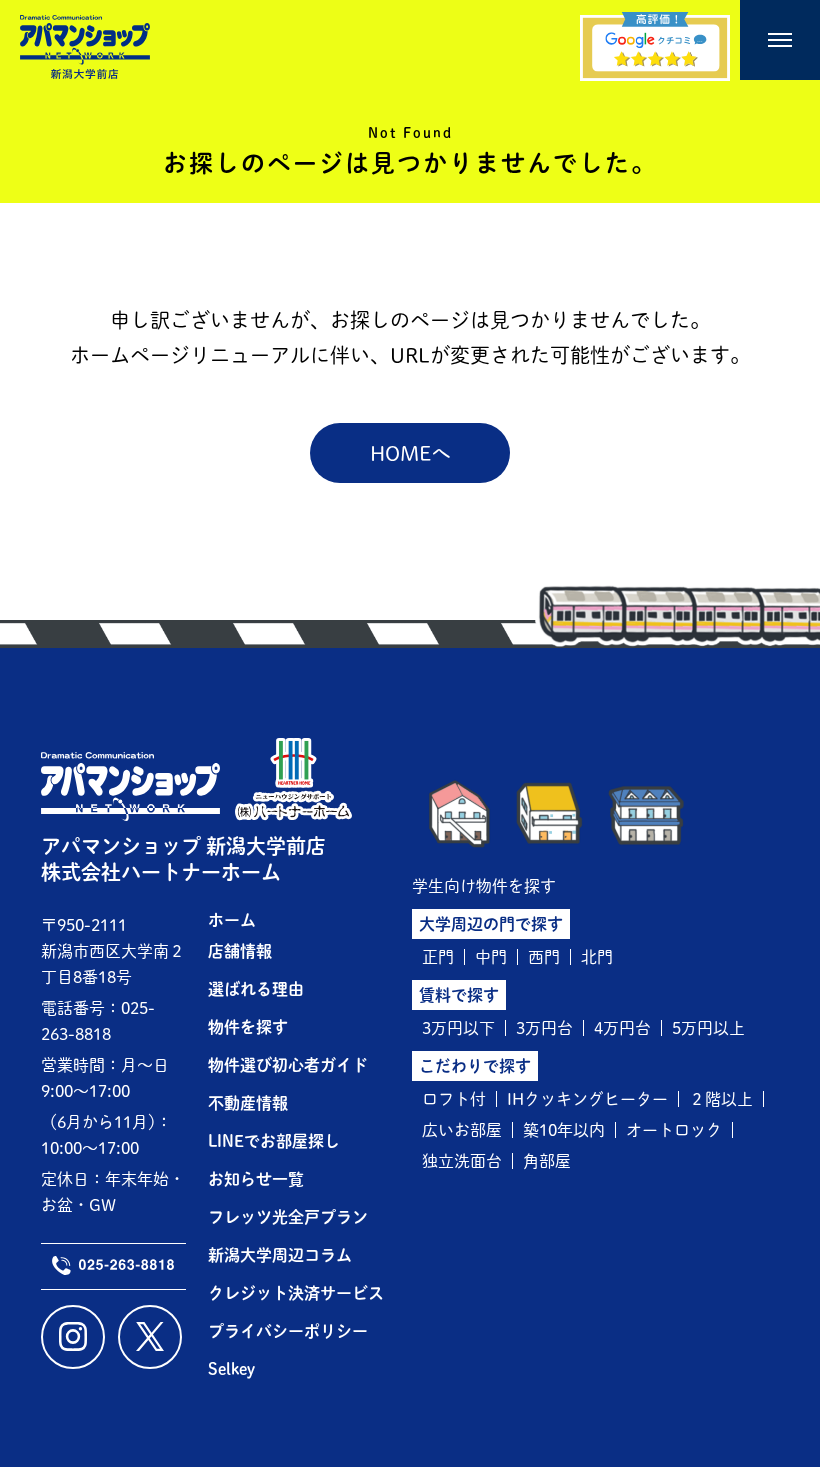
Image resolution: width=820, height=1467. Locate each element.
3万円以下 (458, 1028)
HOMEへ (410, 453)
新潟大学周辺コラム (280, 1255)
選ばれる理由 (256, 989)
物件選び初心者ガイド (288, 1065)
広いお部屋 (462, 1130)
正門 (438, 957)
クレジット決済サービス (296, 1293)
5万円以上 (708, 1028)
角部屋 (547, 1161)
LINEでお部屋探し (274, 1141)
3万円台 (544, 1028)
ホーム (232, 920)
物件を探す (248, 1027)
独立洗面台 (462, 1161)
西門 (544, 957)
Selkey (231, 1369)
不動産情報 (248, 1103)
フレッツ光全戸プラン (288, 1217)
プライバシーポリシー (288, 1331)
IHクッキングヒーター (587, 1099)
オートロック (674, 1130)
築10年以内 (564, 1130)
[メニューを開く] (780, 40)
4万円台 (622, 1028)
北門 (597, 957)
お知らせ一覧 (256, 1179)
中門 (491, 957)
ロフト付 (454, 1099)
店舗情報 (240, 951)
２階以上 (721, 1099)
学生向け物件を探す (484, 886)
